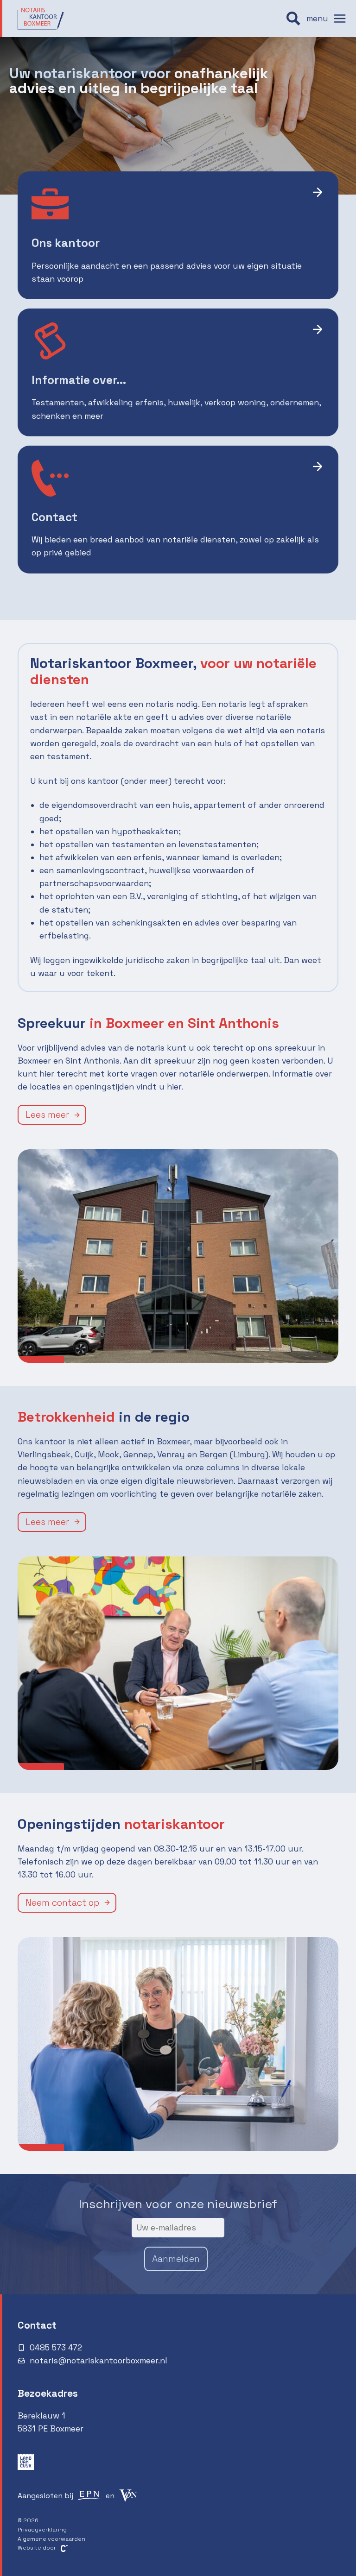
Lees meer (47, 1115)
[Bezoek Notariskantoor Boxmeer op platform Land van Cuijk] (26, 2462)
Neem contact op (62, 1903)
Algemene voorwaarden (51, 2539)
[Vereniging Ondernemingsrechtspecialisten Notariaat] (128, 2495)
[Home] (41, 19)
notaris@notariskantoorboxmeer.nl (99, 2361)
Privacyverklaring (42, 2530)
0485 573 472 (56, 2348)
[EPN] (89, 2495)
